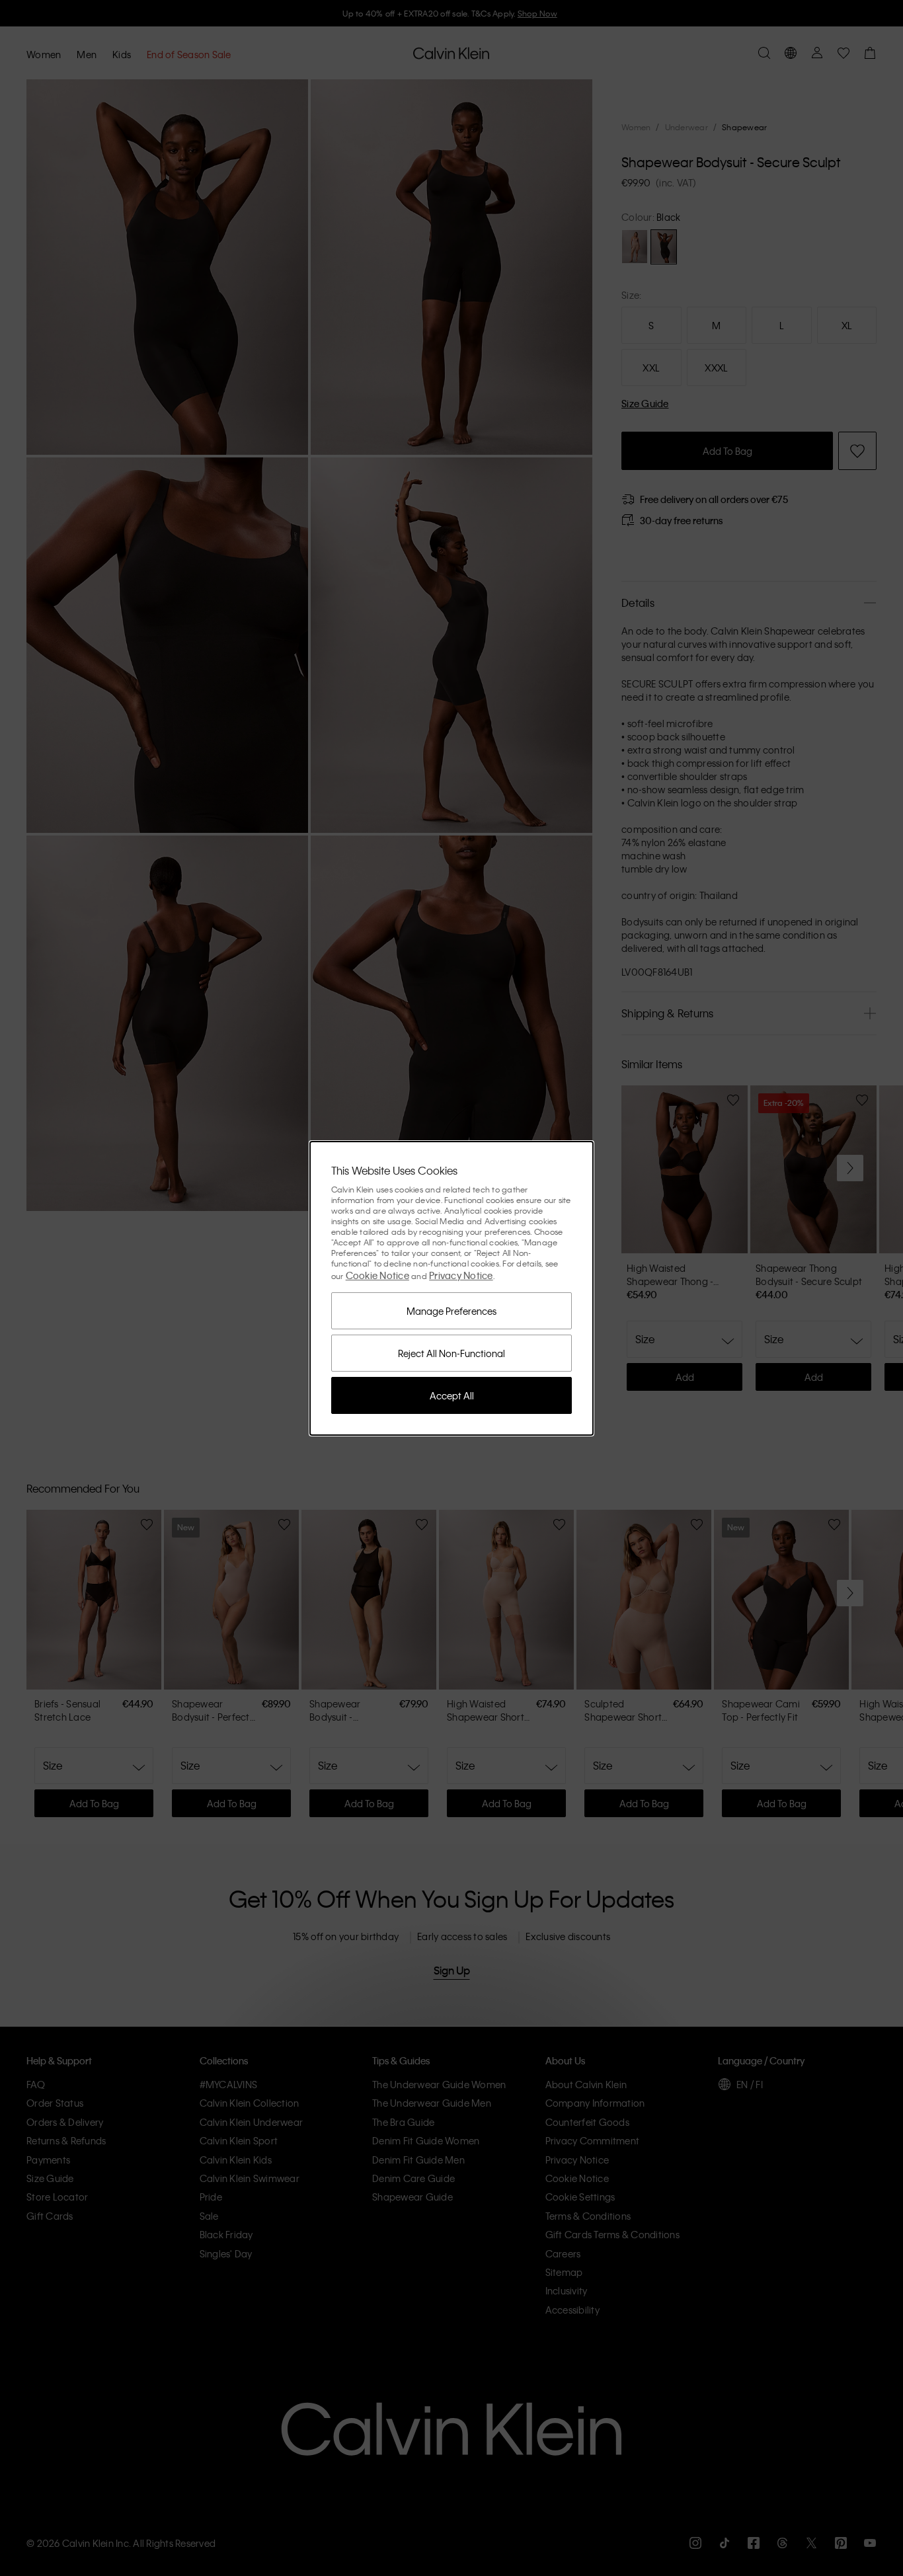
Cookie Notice (377, 1275)
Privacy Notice (461, 1275)
